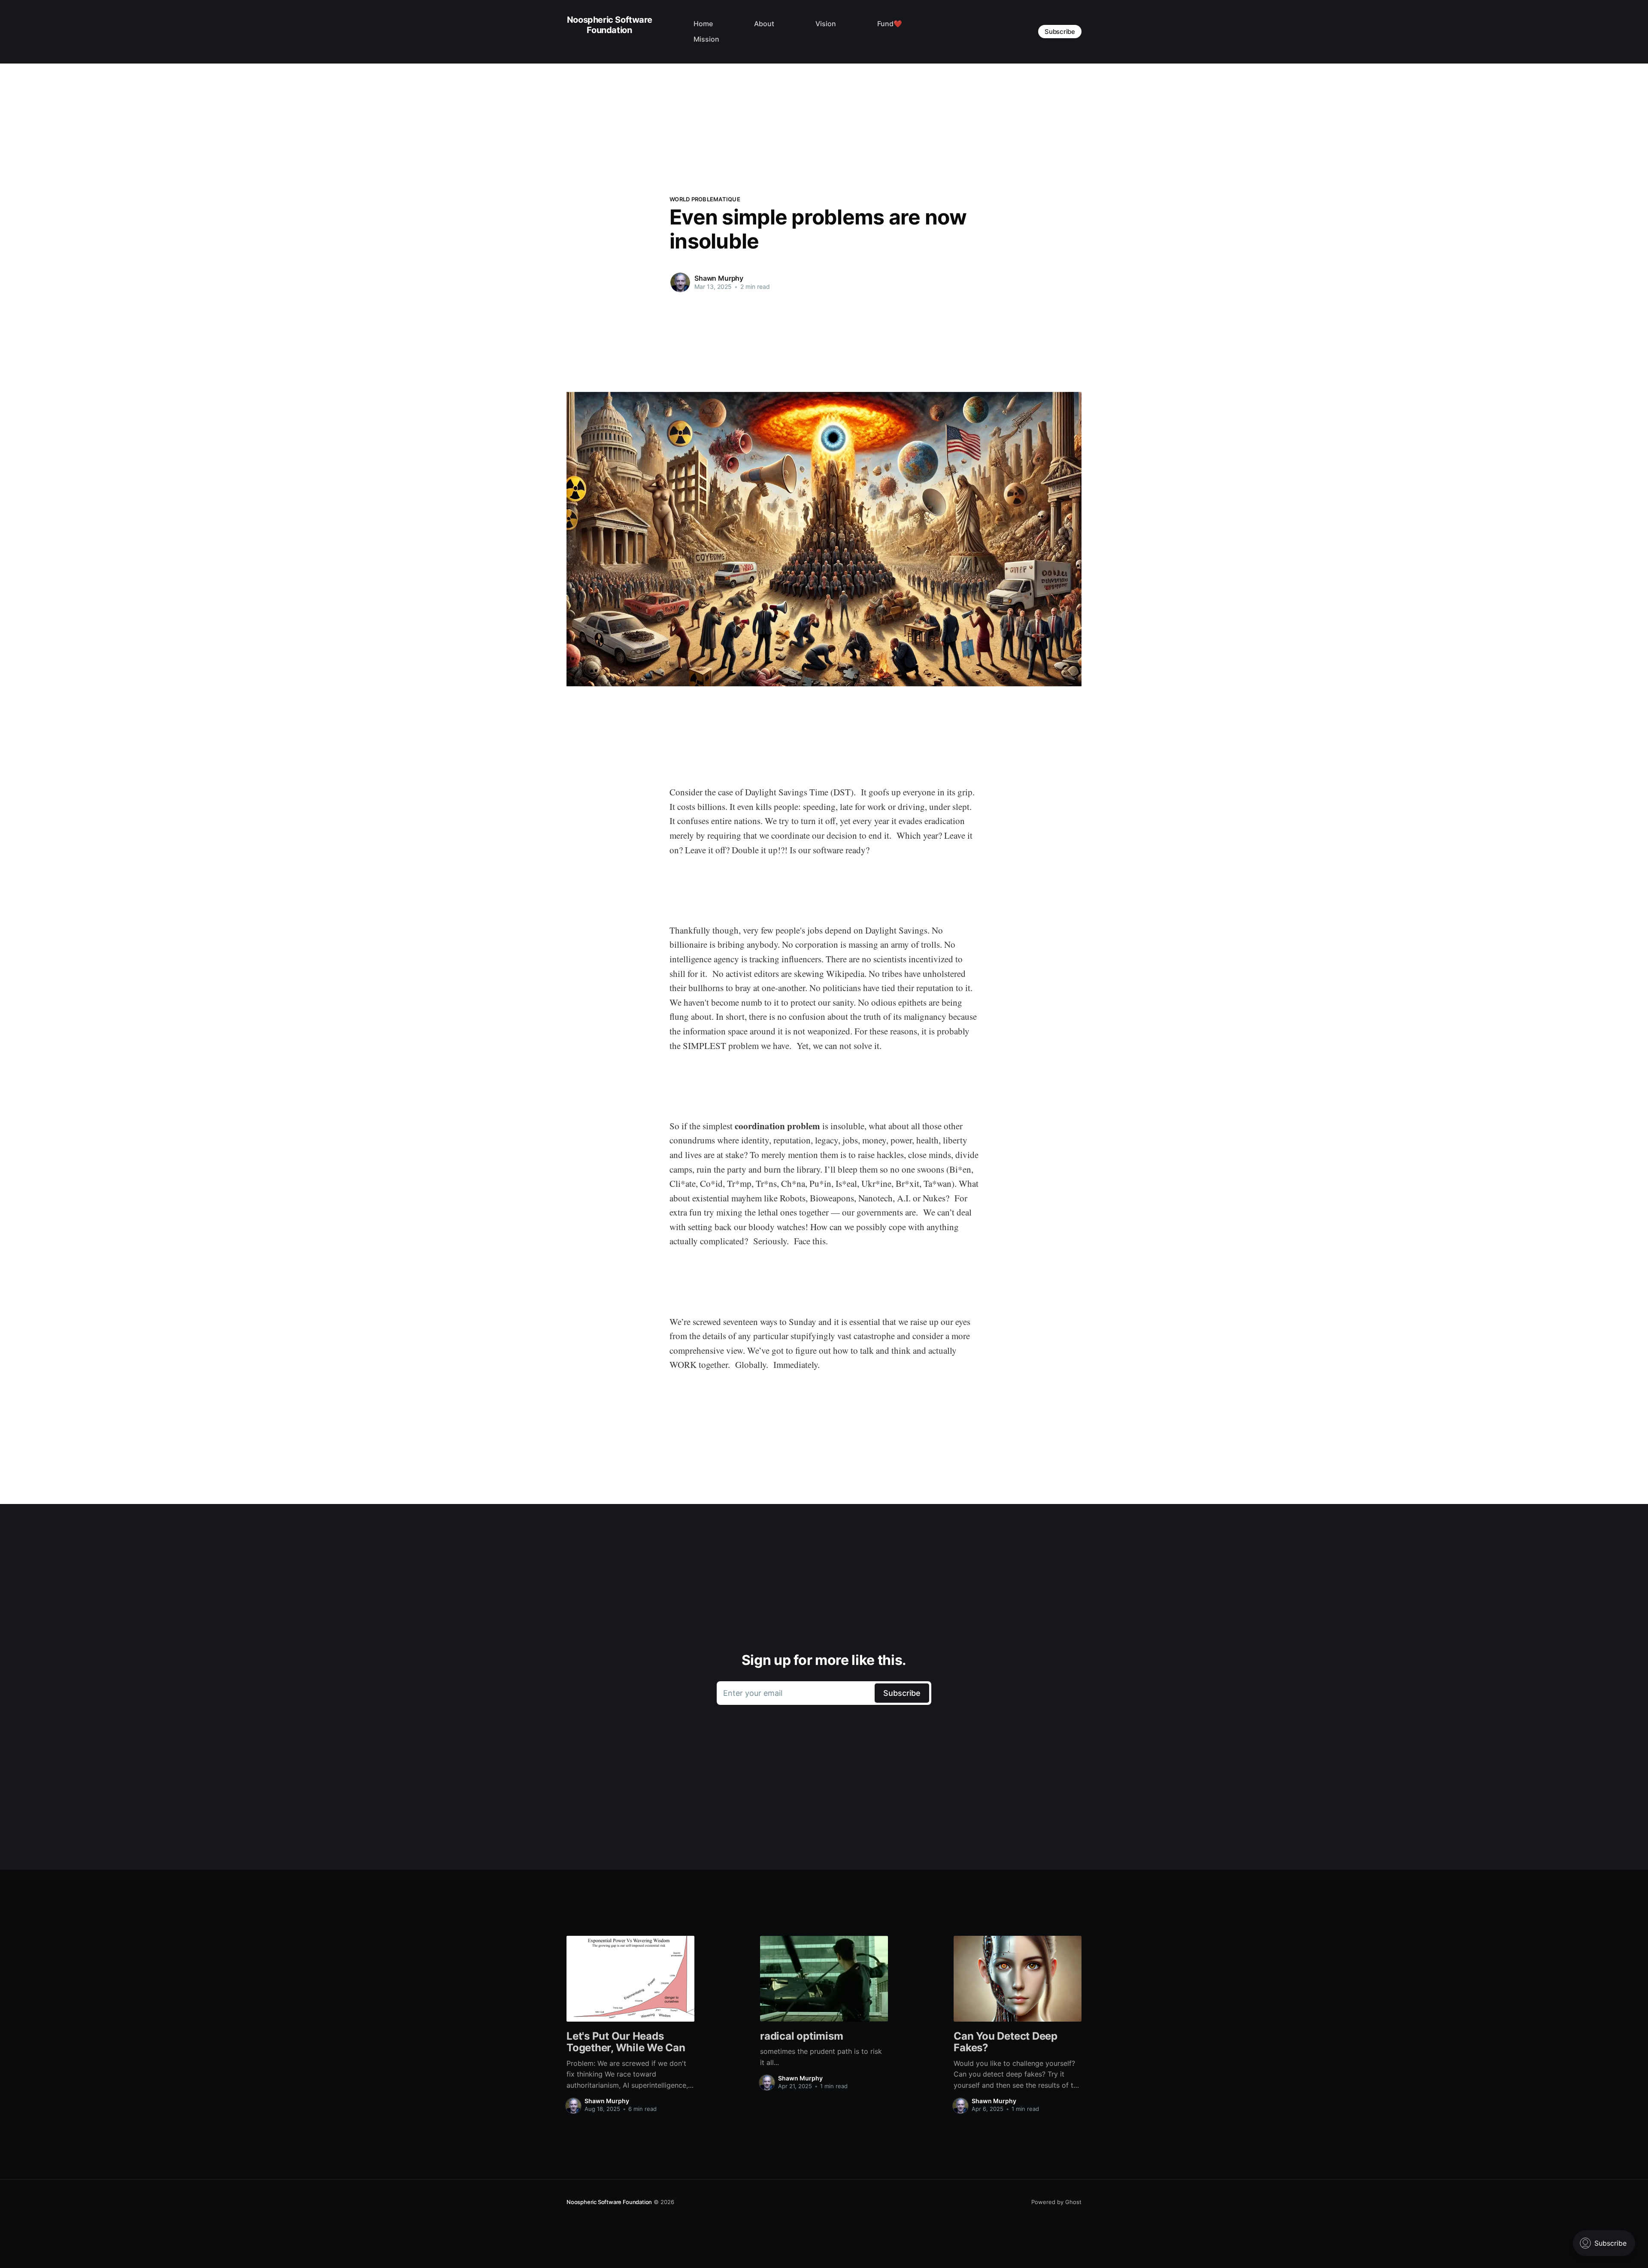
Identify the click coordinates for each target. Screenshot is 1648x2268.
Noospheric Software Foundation (609, 25)
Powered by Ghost (1056, 2202)
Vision (826, 24)
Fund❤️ (890, 24)
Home (703, 24)
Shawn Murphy (719, 278)
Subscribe (1060, 32)
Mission (706, 39)
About (764, 24)
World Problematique (705, 199)
